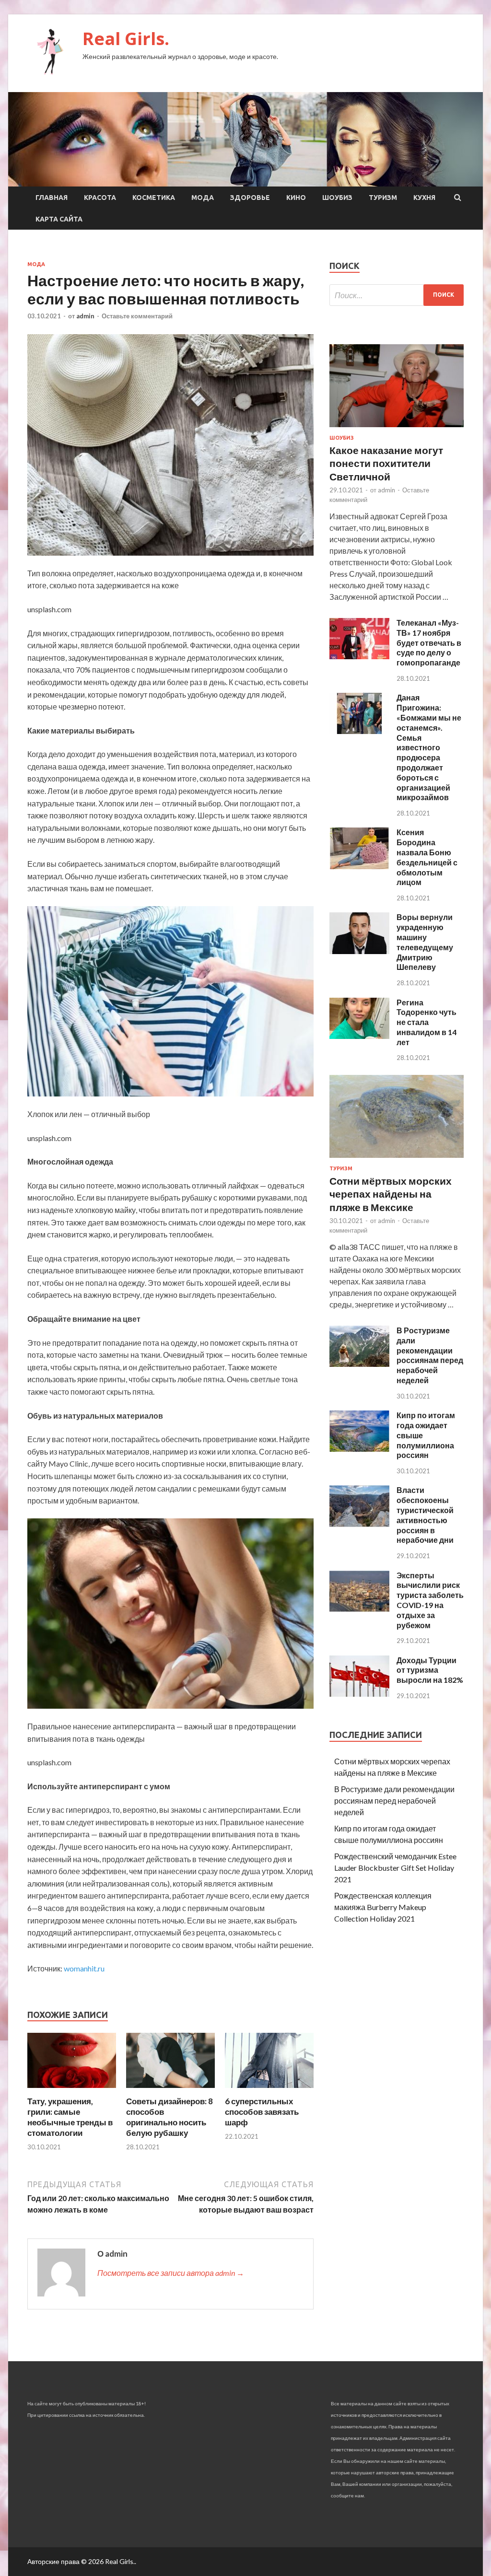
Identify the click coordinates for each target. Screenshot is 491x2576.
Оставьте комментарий (137, 316)
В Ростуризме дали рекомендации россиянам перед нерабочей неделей (430, 1355)
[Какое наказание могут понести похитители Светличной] (397, 429)
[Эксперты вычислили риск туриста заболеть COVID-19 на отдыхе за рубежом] (359, 1609)
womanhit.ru (84, 1968)
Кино (296, 198)
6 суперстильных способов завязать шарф (262, 2112)
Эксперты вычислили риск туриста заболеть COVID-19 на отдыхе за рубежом (430, 1600)
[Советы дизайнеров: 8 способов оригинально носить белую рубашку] (170, 2090)
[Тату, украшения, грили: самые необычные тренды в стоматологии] (72, 2090)
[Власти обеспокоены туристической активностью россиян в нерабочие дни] (359, 1524)
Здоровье (250, 198)
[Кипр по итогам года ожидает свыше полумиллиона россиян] (359, 1449)
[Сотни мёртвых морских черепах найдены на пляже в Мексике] (397, 1160)
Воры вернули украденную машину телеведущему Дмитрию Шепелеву (425, 942)
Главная (52, 198)
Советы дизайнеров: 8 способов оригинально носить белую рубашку (170, 2117)
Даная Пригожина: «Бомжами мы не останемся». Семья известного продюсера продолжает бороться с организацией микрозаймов (429, 747)
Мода (203, 198)
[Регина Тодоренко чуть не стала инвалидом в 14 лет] (359, 1036)
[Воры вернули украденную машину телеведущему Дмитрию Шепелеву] (359, 951)
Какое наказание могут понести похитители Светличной (386, 463)
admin (85, 316)
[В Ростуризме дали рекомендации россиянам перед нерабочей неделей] (359, 1364)
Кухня (424, 198)
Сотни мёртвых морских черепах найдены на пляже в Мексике (391, 1194)
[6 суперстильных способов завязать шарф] (269, 2090)
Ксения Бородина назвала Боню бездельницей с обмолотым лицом (427, 857)
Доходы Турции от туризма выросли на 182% (430, 1670)
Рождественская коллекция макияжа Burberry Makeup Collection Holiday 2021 (383, 1907)
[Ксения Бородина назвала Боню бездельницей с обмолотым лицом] (359, 866)
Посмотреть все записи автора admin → (171, 2273)
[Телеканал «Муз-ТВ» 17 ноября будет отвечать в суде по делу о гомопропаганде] (359, 656)
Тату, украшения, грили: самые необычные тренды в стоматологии (70, 2117)
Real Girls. (126, 39)
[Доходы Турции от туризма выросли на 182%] (359, 1694)
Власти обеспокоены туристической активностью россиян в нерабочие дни (425, 1515)
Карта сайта (59, 219)
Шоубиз (337, 198)
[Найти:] (397, 295)
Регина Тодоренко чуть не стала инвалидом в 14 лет (427, 1022)
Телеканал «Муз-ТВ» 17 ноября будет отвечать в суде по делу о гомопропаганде (429, 642)
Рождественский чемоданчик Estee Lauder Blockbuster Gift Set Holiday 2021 (395, 1868)
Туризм (383, 198)
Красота (100, 198)
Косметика (154, 198)
